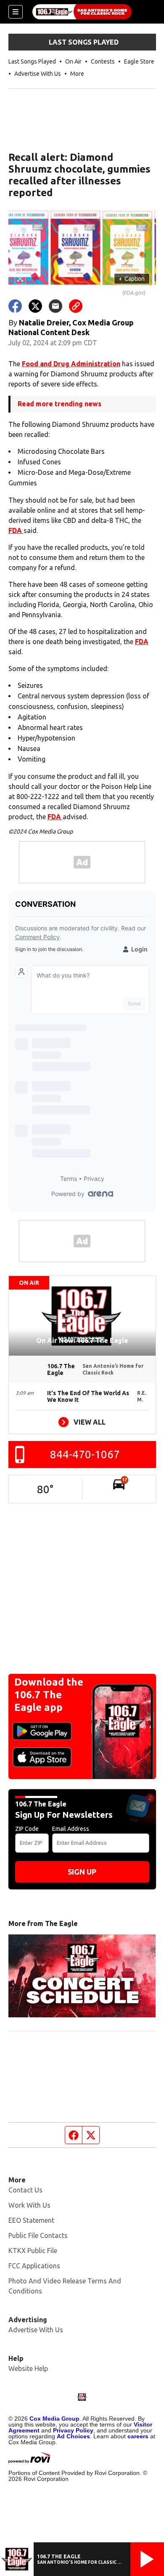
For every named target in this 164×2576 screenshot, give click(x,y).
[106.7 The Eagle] (82, 12)
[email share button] (56, 306)
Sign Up (82, 1872)
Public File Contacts (38, 2235)
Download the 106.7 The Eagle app (49, 1695)
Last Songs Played (32, 61)
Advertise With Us (38, 74)
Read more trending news (60, 404)
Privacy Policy (73, 2430)
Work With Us (29, 2205)
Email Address (71, 1829)
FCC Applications (34, 2266)
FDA (16, 530)
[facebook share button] (15, 306)
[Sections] (16, 12)
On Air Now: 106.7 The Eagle (82, 1340)
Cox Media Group (54, 2419)
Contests (103, 61)
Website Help (28, 2368)
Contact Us (25, 2190)
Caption (132, 279)
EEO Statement (31, 2220)
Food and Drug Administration (71, 364)
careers (138, 2436)
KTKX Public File (33, 2251)
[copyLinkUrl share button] (76, 306)
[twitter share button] (35, 306)
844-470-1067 (85, 1454)
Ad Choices (73, 2436)
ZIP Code (27, 1829)
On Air (73, 61)
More (77, 74)
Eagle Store (139, 61)
